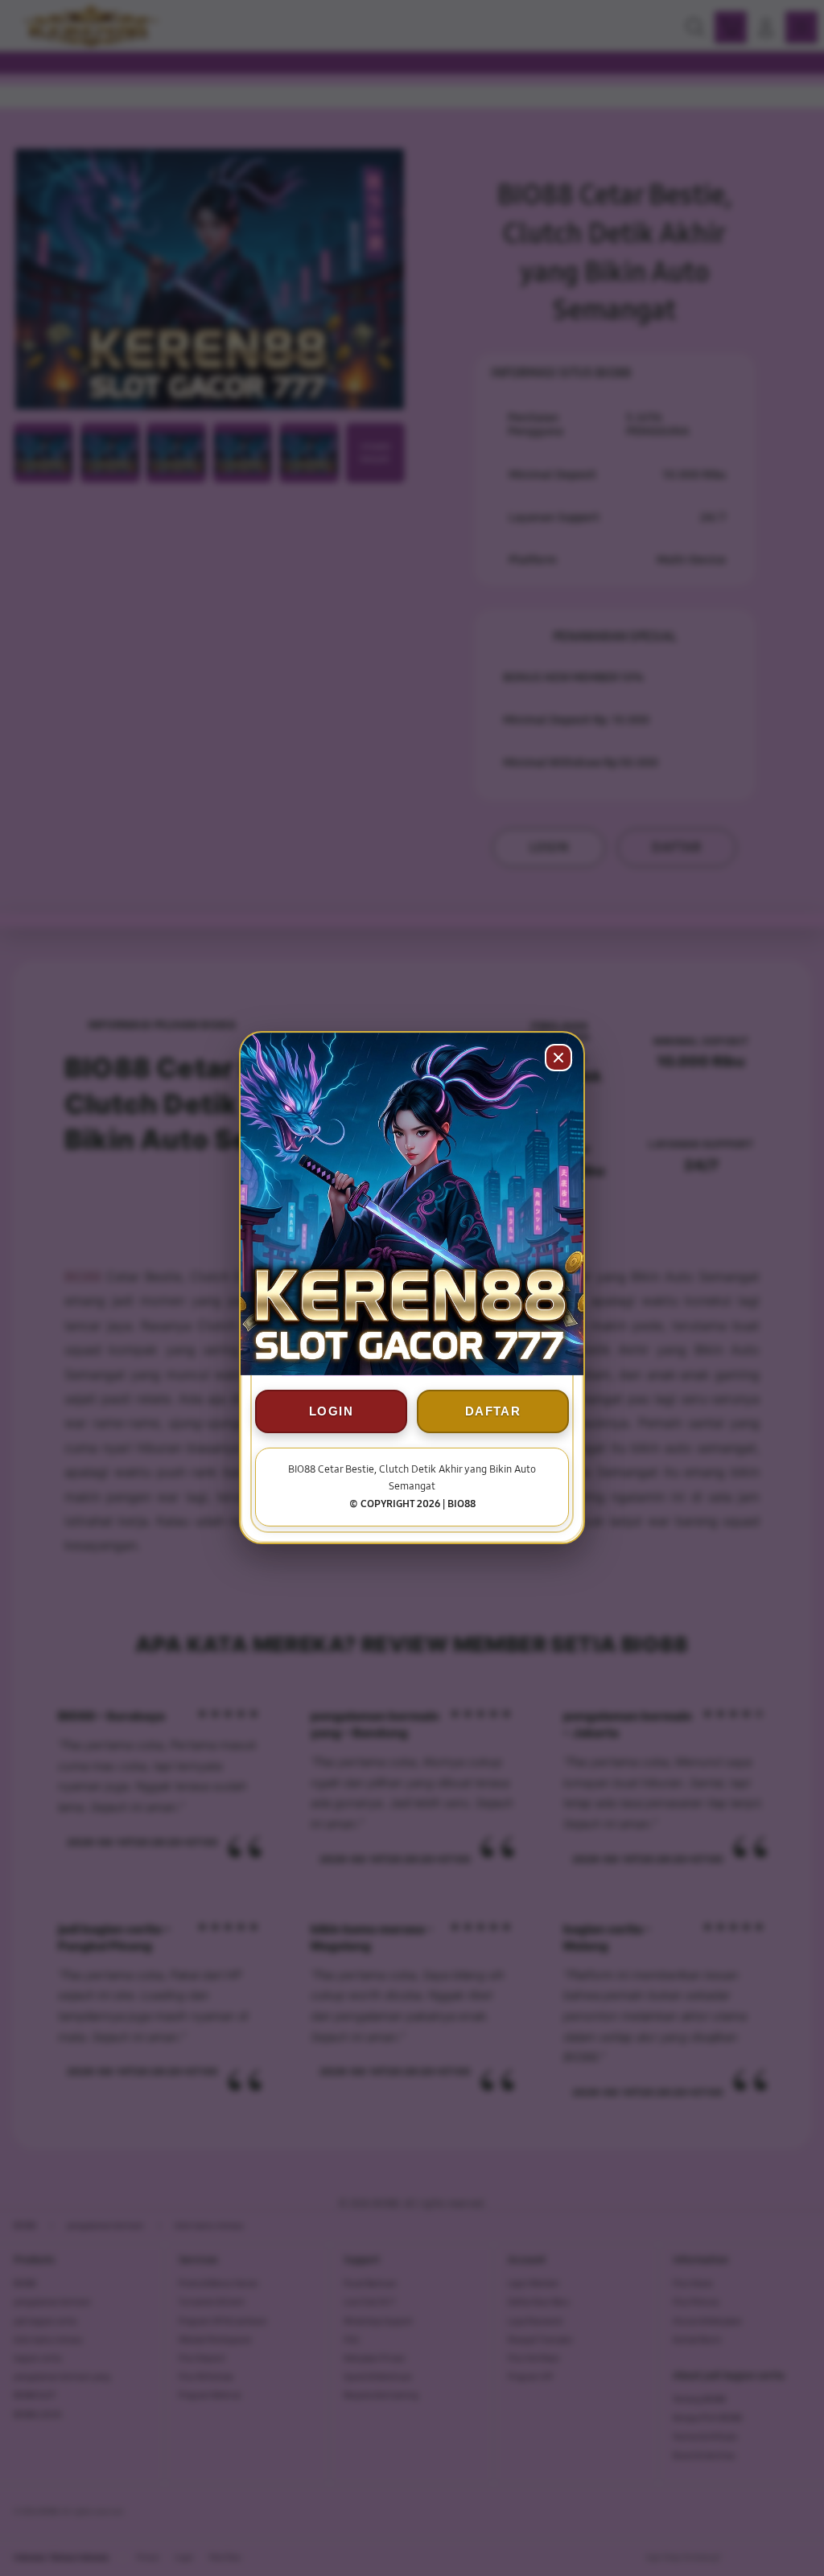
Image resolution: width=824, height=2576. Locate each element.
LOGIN (331, 1412)
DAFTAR (493, 1412)
